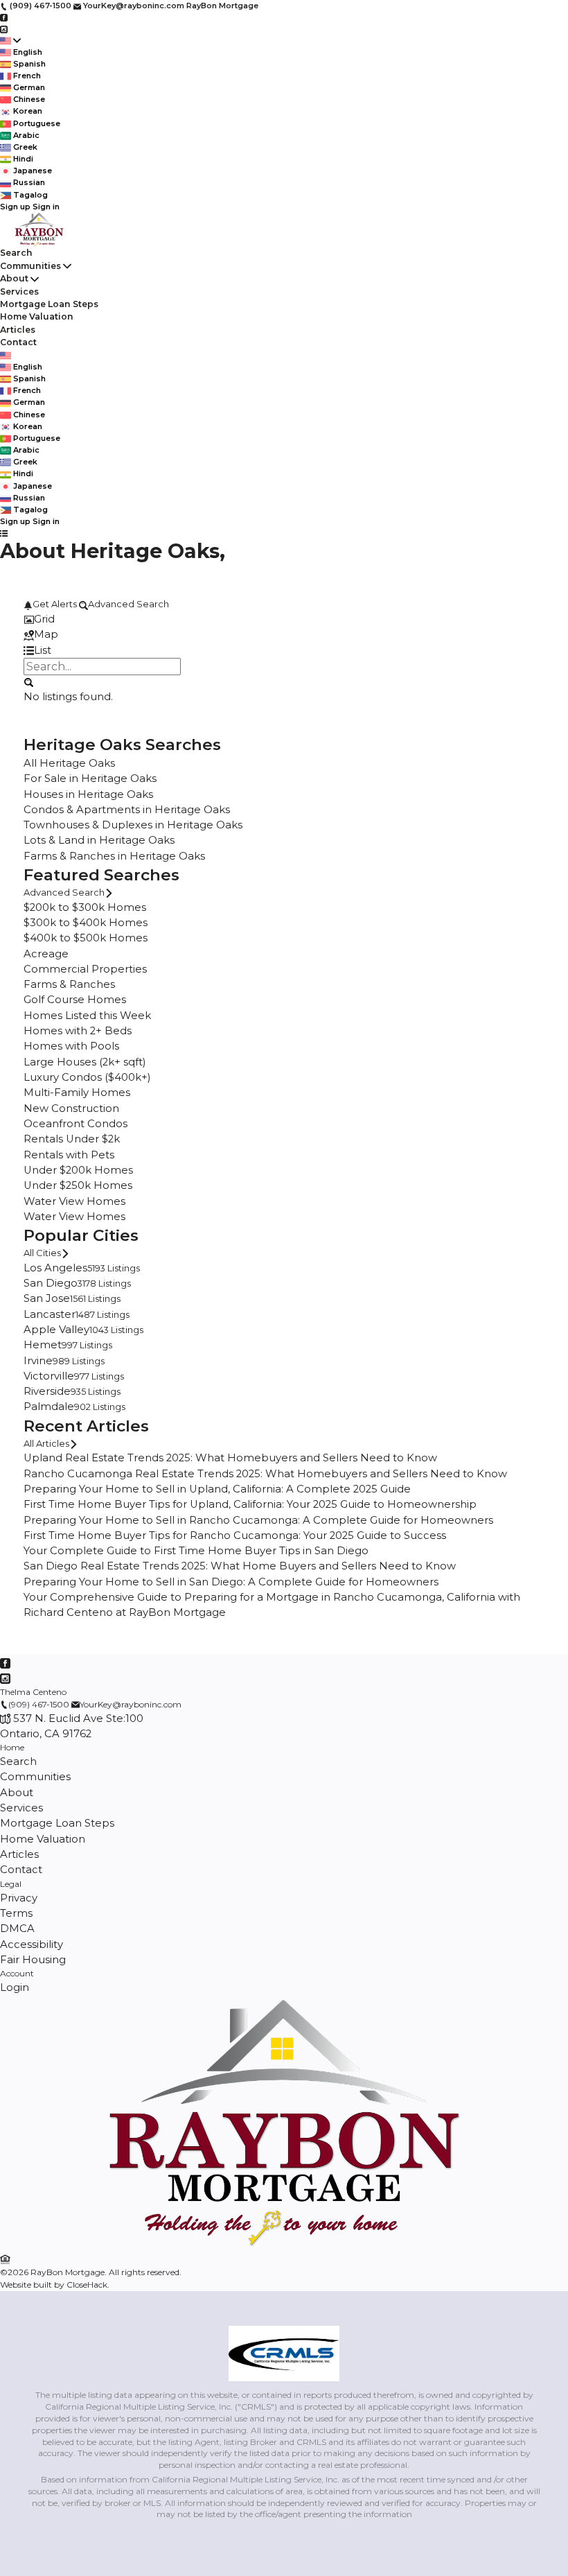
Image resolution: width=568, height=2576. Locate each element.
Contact (18, 342)
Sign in (46, 207)
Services (19, 291)
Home (12, 1747)
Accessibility (32, 1944)
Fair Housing (33, 1960)
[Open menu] (4, 533)
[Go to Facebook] (4, 17)
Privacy (19, 1898)
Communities (30, 266)
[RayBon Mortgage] (284, 2244)
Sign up (15, 207)
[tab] (284, 619)
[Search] (28, 681)
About (14, 278)
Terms (16, 1913)
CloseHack (87, 2285)
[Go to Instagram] (4, 28)
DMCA (17, 1929)
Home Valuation (37, 316)
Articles (18, 330)
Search (16, 253)
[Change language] (10, 41)
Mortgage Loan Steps (49, 304)
